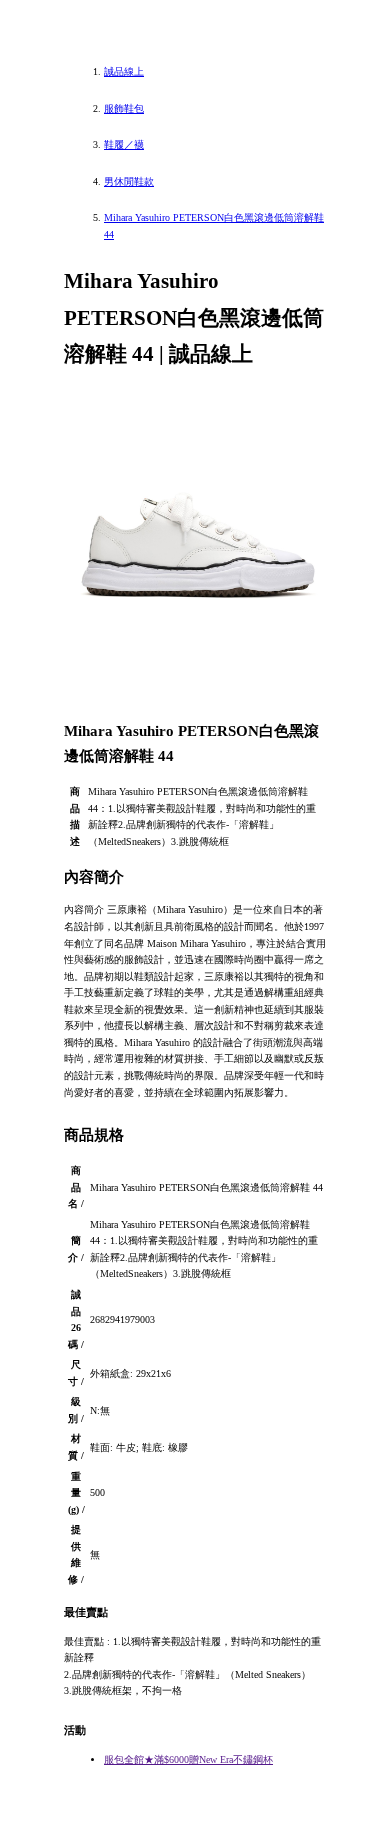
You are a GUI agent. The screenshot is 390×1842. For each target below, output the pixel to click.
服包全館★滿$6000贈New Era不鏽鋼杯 (188, 1759)
